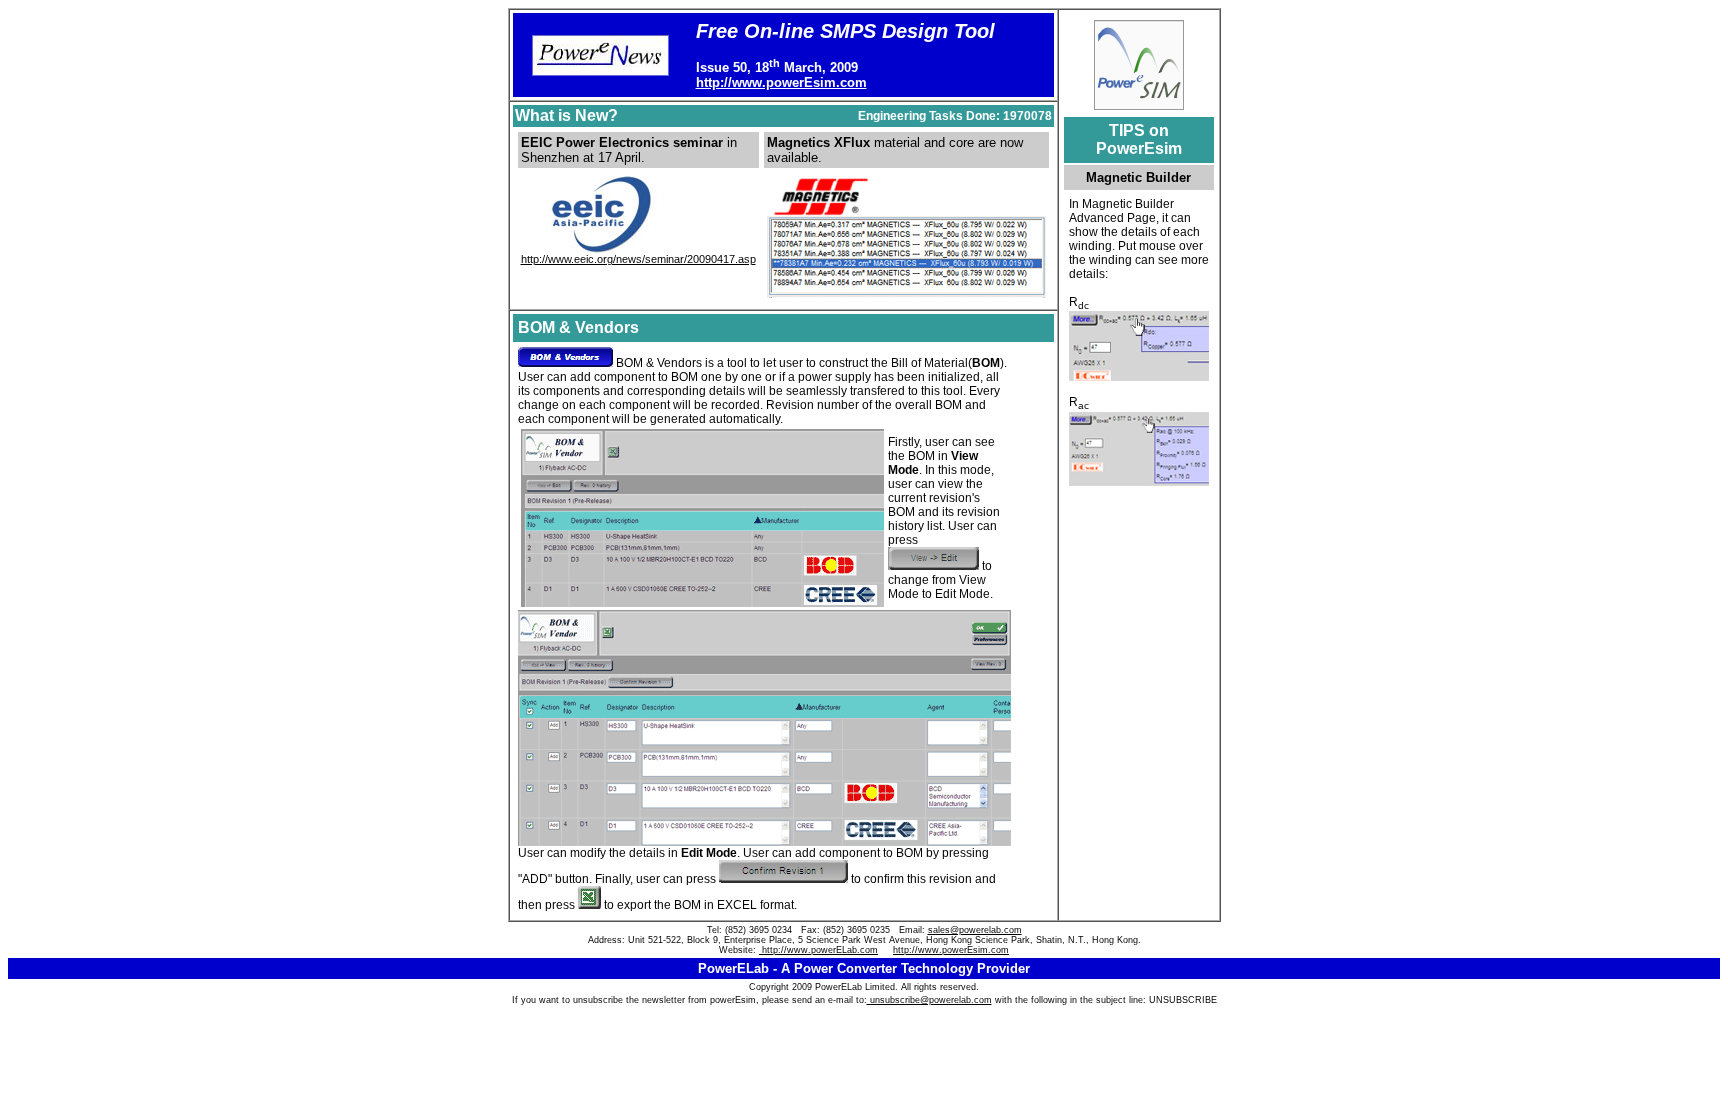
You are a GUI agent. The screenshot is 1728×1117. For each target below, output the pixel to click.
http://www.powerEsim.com (781, 82)
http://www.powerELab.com (818, 950)
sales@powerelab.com (975, 930)
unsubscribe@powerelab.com (929, 1000)
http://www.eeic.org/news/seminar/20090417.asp (638, 259)
